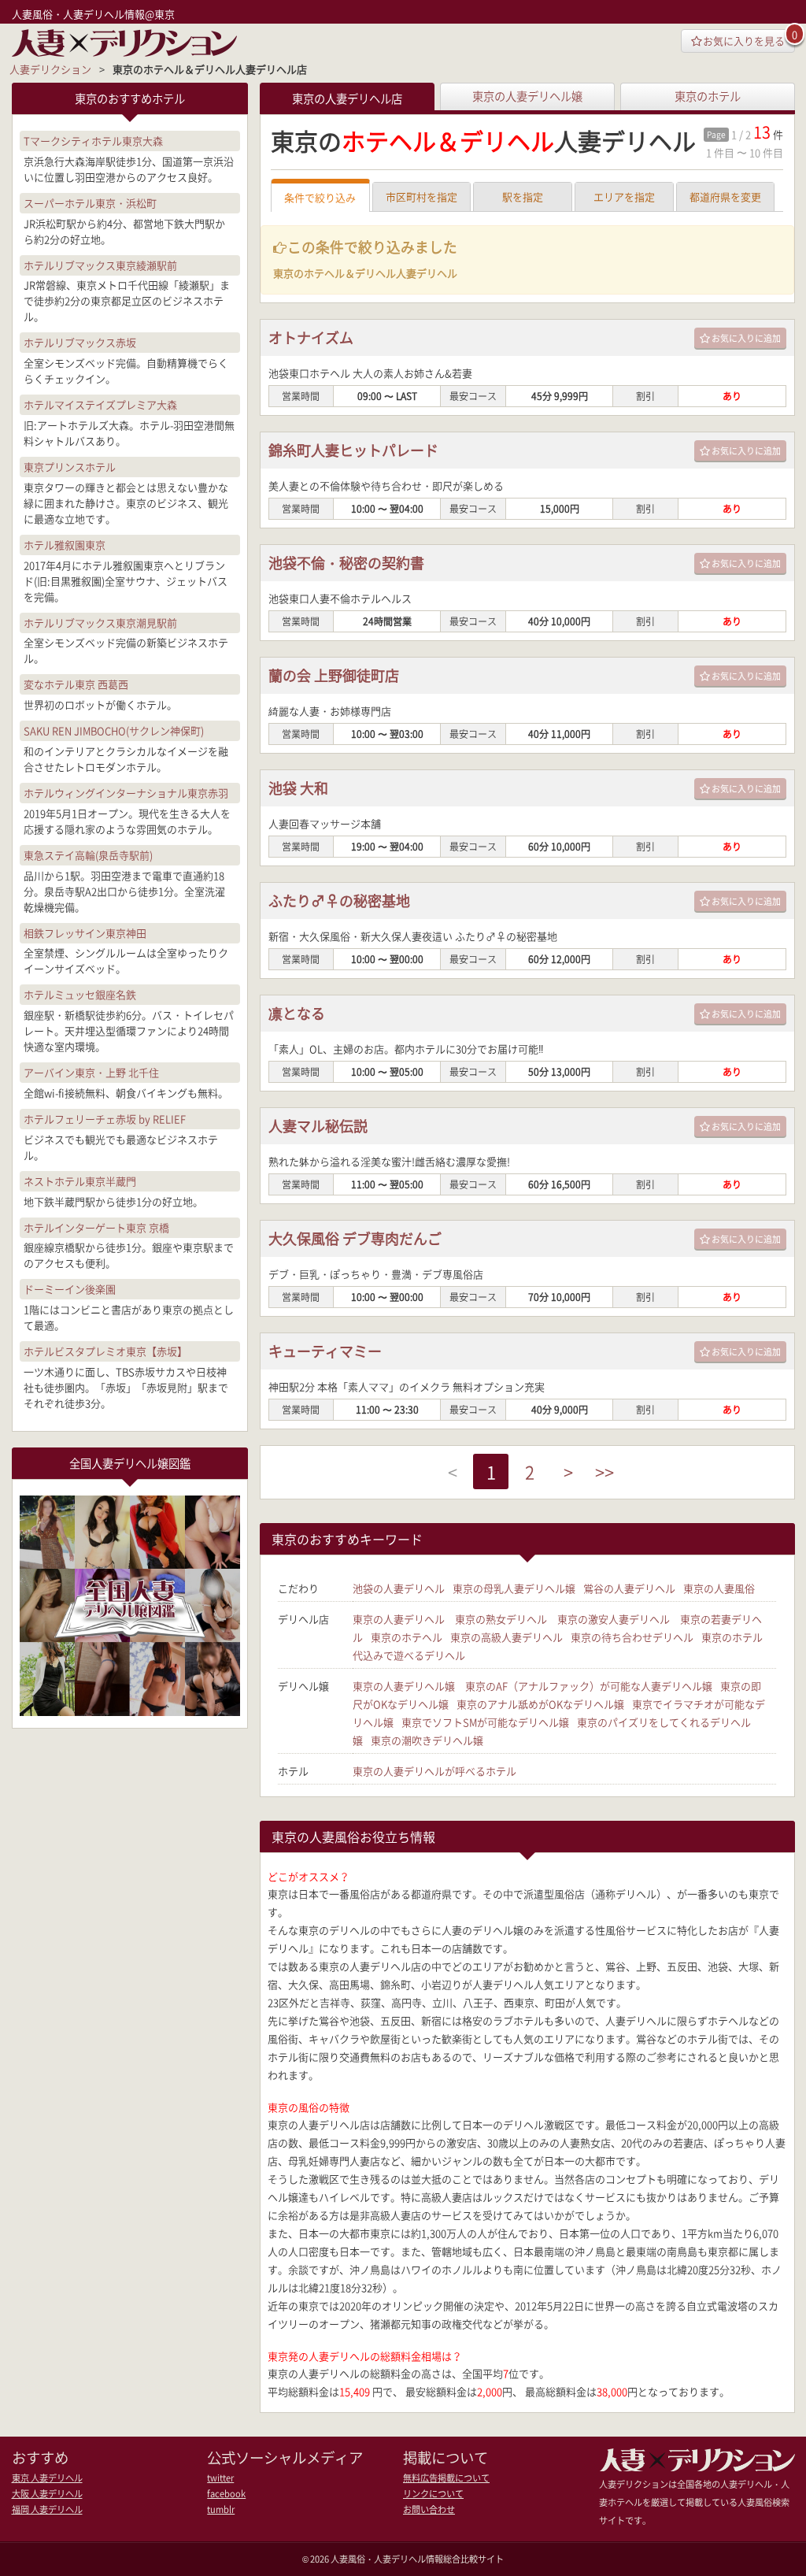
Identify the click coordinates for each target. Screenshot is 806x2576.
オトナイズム (311, 337)
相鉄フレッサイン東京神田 (85, 933)
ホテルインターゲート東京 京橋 (96, 1227)
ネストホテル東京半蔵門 (80, 1181)
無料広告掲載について (446, 2478)
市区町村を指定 (421, 196)
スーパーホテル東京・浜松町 (90, 203)
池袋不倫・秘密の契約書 (346, 563)
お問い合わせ (429, 2509)
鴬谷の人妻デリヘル (629, 1588)
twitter (220, 2478)
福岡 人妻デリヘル (47, 2509)
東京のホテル (708, 96)
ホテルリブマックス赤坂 (80, 342)
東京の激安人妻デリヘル (614, 1619)
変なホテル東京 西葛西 (76, 684)
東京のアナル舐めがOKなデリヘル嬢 (540, 1704)
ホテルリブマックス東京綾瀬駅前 (100, 265)
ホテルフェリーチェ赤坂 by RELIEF (105, 1119)
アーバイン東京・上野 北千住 (91, 1072)
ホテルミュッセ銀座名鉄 (80, 994)
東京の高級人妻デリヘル (507, 1637)
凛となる (297, 1013)
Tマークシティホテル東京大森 (93, 141)
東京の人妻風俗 (719, 1588)
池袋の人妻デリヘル (399, 1588)
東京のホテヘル (407, 1637)
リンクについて (433, 2494)
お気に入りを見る (744, 41)
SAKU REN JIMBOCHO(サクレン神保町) (114, 730)
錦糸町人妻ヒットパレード (353, 450)
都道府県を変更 (725, 196)
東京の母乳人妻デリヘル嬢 (514, 1588)
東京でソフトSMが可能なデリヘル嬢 (485, 1722)
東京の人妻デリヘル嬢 (527, 96)
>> (604, 1471)
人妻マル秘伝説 (318, 1126)
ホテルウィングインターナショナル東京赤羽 (126, 793)
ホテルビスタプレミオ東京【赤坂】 (105, 1351)
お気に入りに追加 (746, 338)
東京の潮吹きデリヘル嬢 (427, 1740)
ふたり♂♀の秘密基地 (339, 901)
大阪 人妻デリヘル (47, 2494)
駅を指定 (523, 196)
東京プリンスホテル (70, 467)
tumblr (221, 2509)
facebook (226, 2494)
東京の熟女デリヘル (501, 1619)
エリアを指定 (624, 196)
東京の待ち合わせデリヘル (632, 1637)
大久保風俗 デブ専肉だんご (355, 1238)
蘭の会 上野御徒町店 (334, 675)
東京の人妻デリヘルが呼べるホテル (434, 1771)
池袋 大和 (298, 788)
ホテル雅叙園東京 (65, 545)
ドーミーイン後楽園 (70, 1289)
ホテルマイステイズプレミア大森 (100, 404)
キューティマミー (325, 1351)
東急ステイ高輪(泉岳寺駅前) (88, 855)
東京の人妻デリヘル (399, 1619)
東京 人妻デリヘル (47, 2478)
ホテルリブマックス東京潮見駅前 (100, 623)
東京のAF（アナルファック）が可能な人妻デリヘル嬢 (589, 1686)
